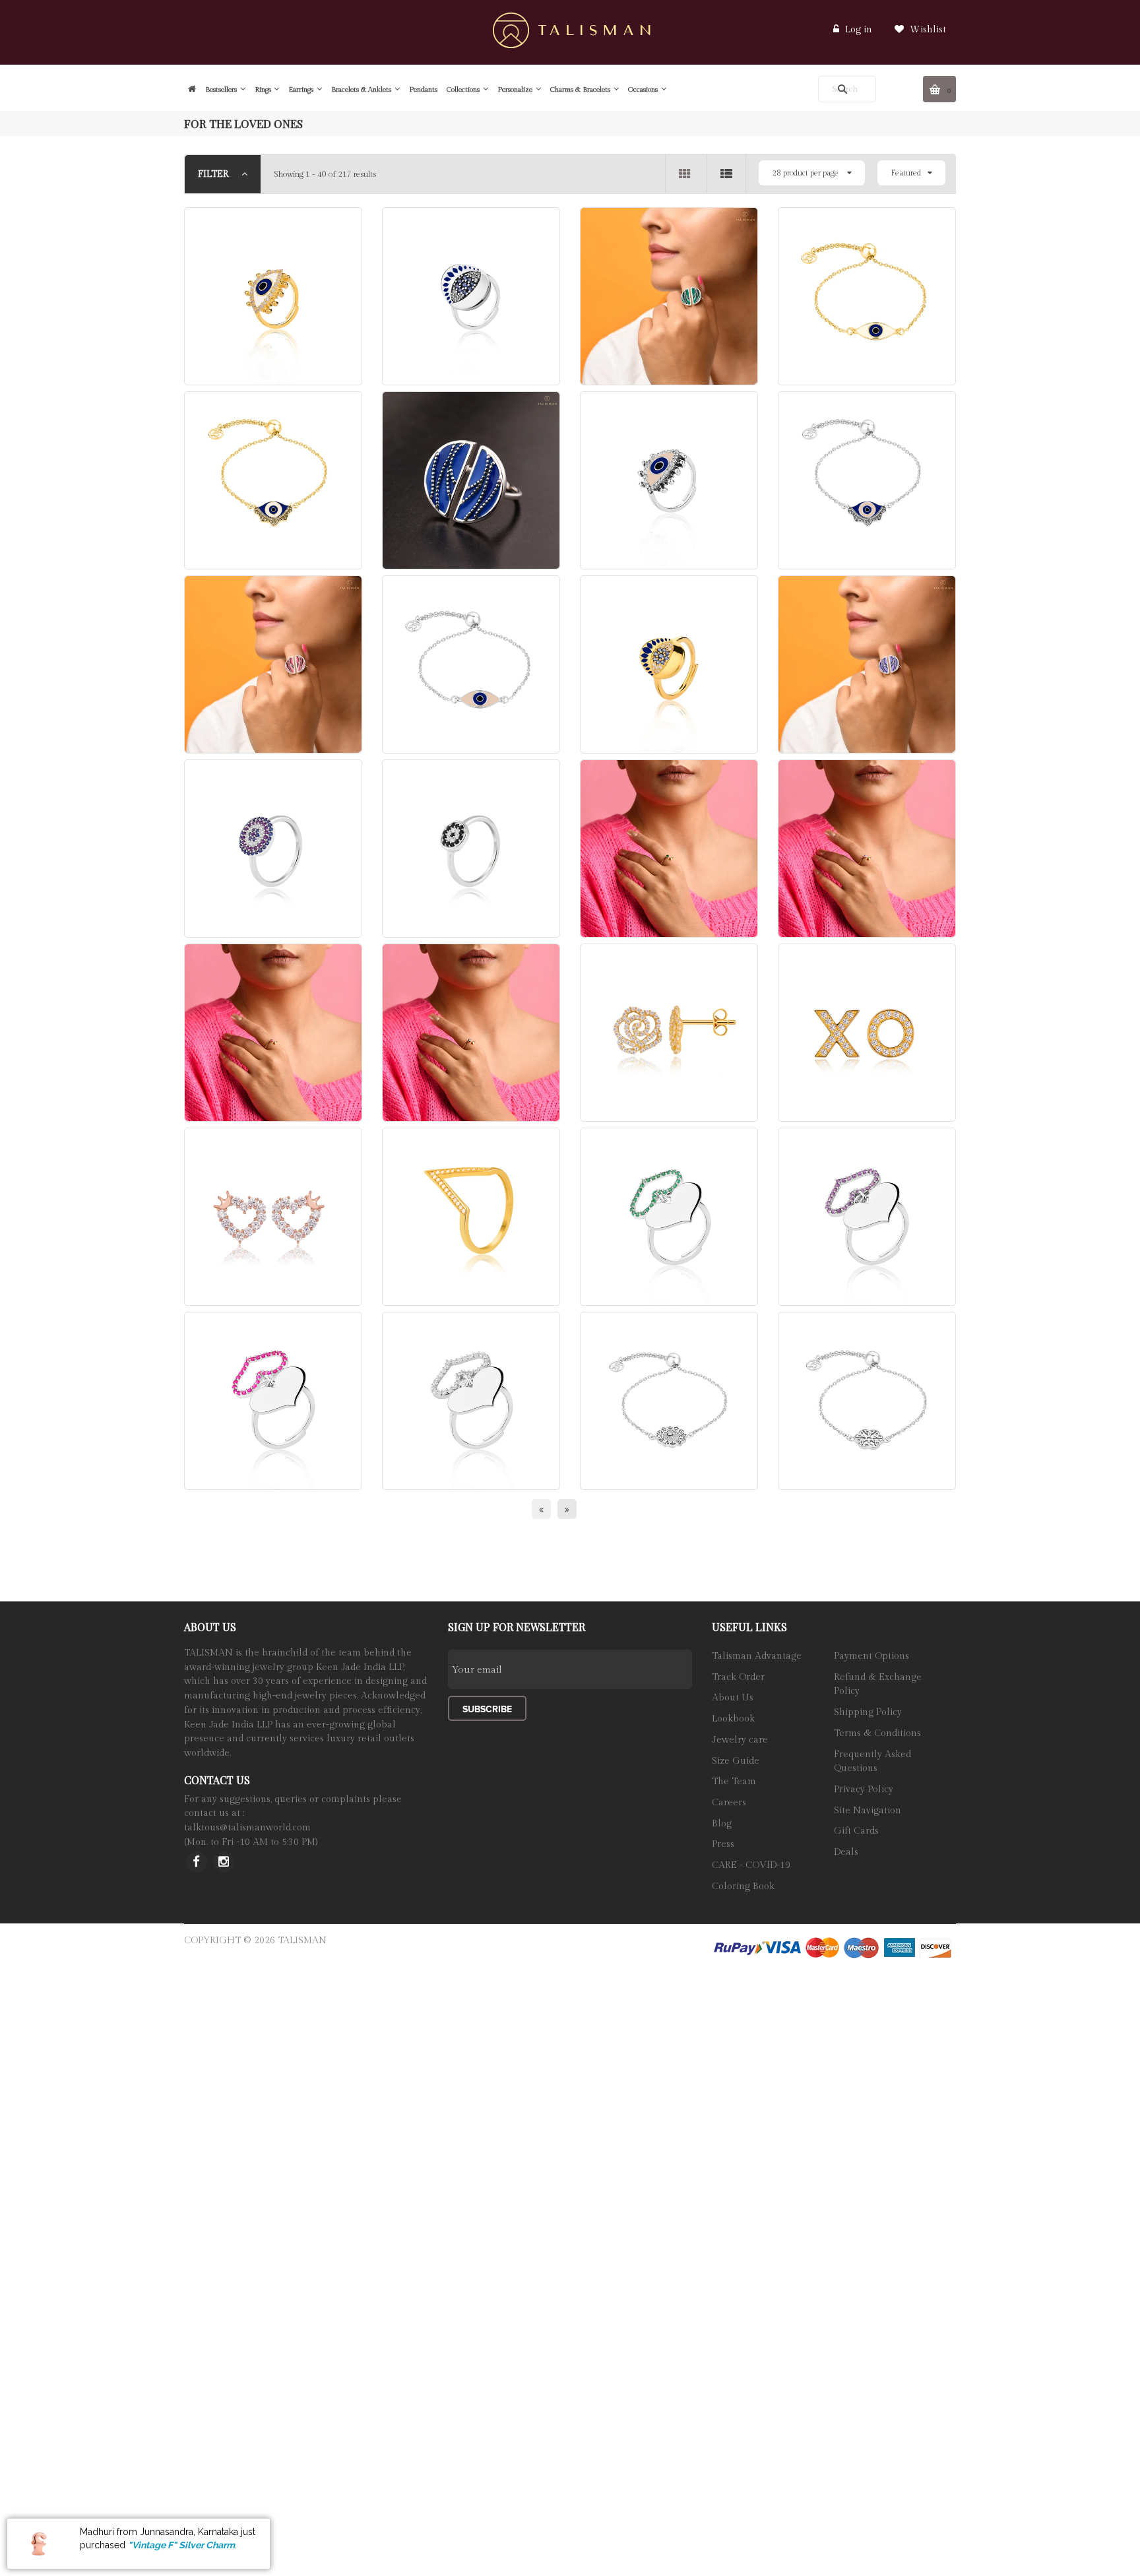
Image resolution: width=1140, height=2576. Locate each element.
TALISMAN (302, 1941)
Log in (859, 30)
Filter (215, 174)
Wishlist (927, 30)
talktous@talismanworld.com (247, 1828)
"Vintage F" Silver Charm (181, 2545)
